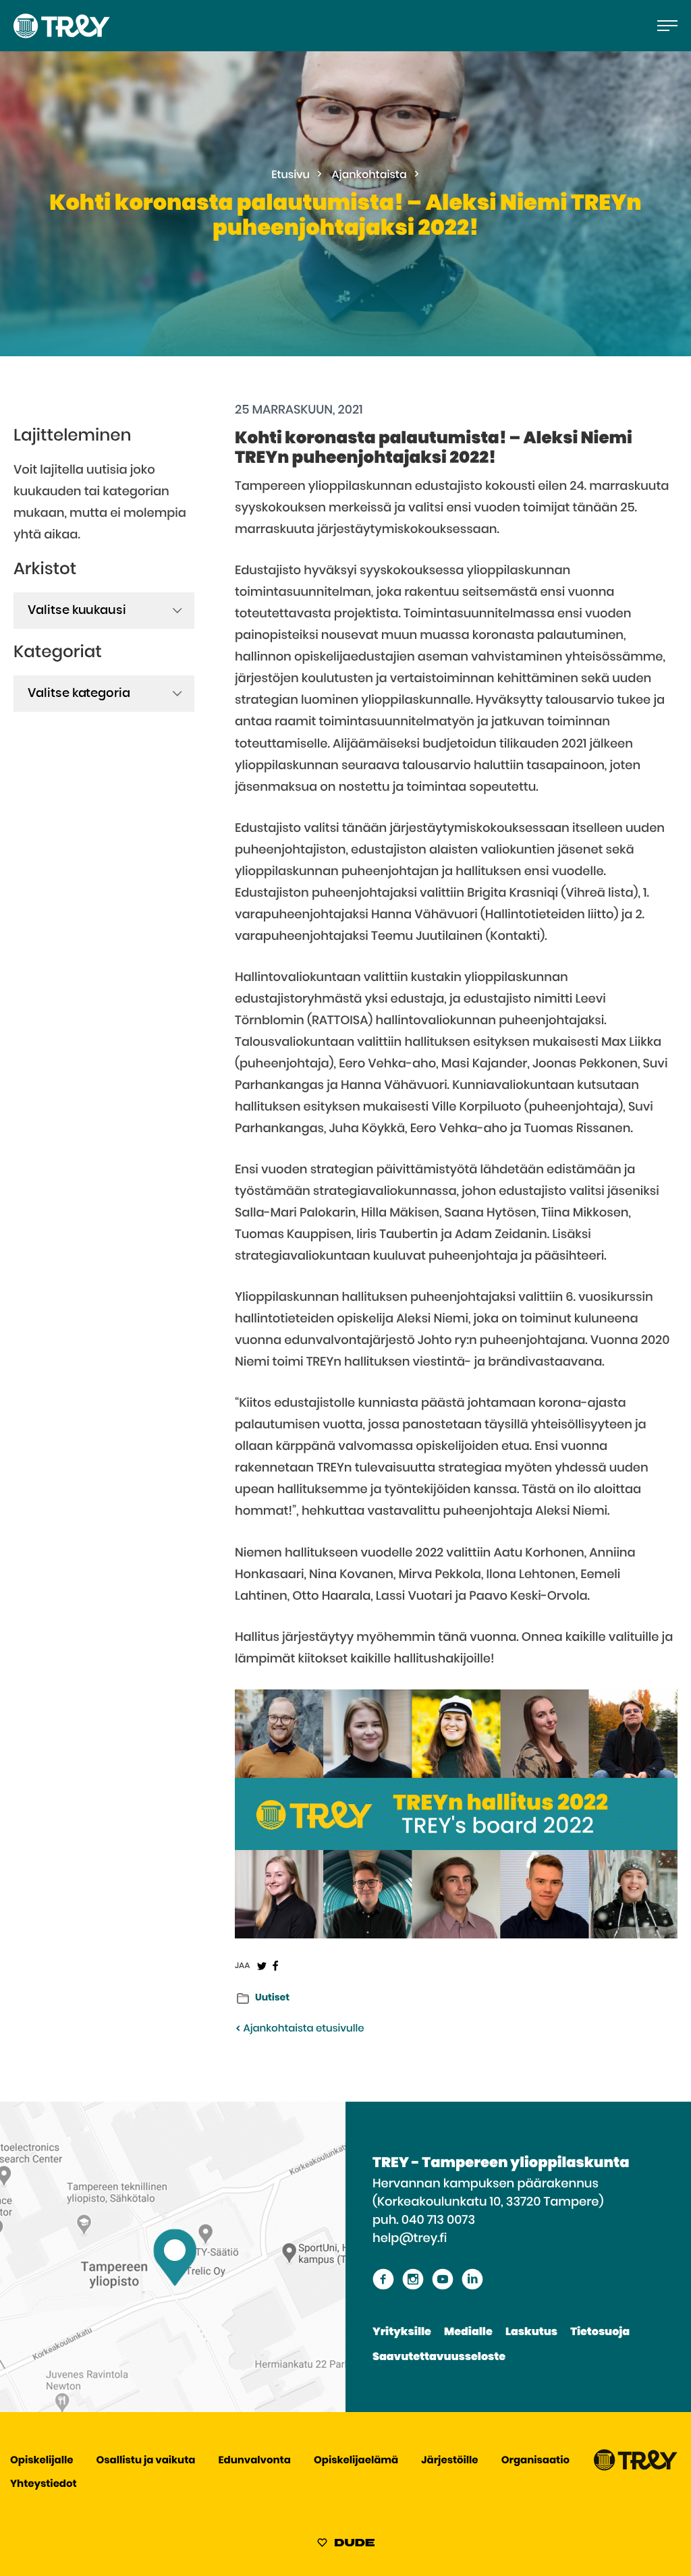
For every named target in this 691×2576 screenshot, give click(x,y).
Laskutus (531, 2332)
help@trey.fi (410, 2239)
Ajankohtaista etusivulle (302, 2029)
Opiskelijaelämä (356, 2461)
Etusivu (291, 175)
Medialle (468, 2332)
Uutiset (272, 1998)
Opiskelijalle (42, 2461)
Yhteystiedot (44, 2485)
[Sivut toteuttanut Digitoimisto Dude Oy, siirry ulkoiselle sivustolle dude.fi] (346, 2545)
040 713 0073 (438, 2220)
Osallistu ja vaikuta (146, 2461)
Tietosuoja (600, 2332)
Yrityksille (402, 2332)
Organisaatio (535, 2461)
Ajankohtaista (369, 175)
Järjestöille (449, 2461)
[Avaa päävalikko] (667, 26)
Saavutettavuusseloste (439, 2357)
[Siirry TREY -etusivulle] (636, 2468)
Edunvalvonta (255, 2461)
